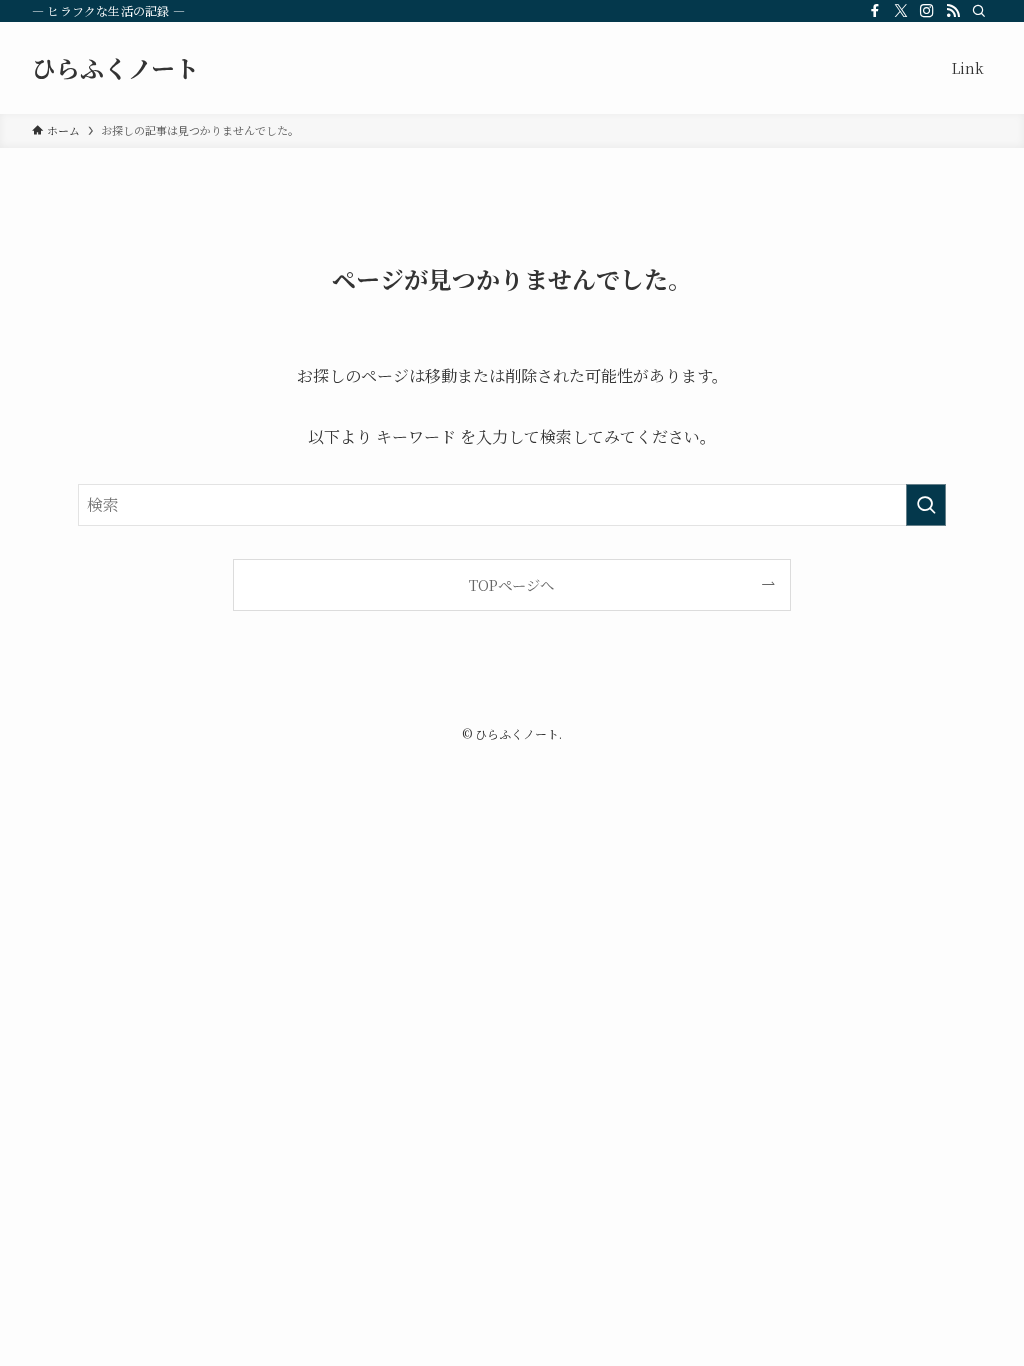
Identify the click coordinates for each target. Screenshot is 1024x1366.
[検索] (979, 11)
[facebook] (875, 11)
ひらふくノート (115, 68)
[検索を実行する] (926, 505)
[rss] (953, 11)
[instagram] (927, 11)
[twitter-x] (901, 11)
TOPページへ (511, 584)
